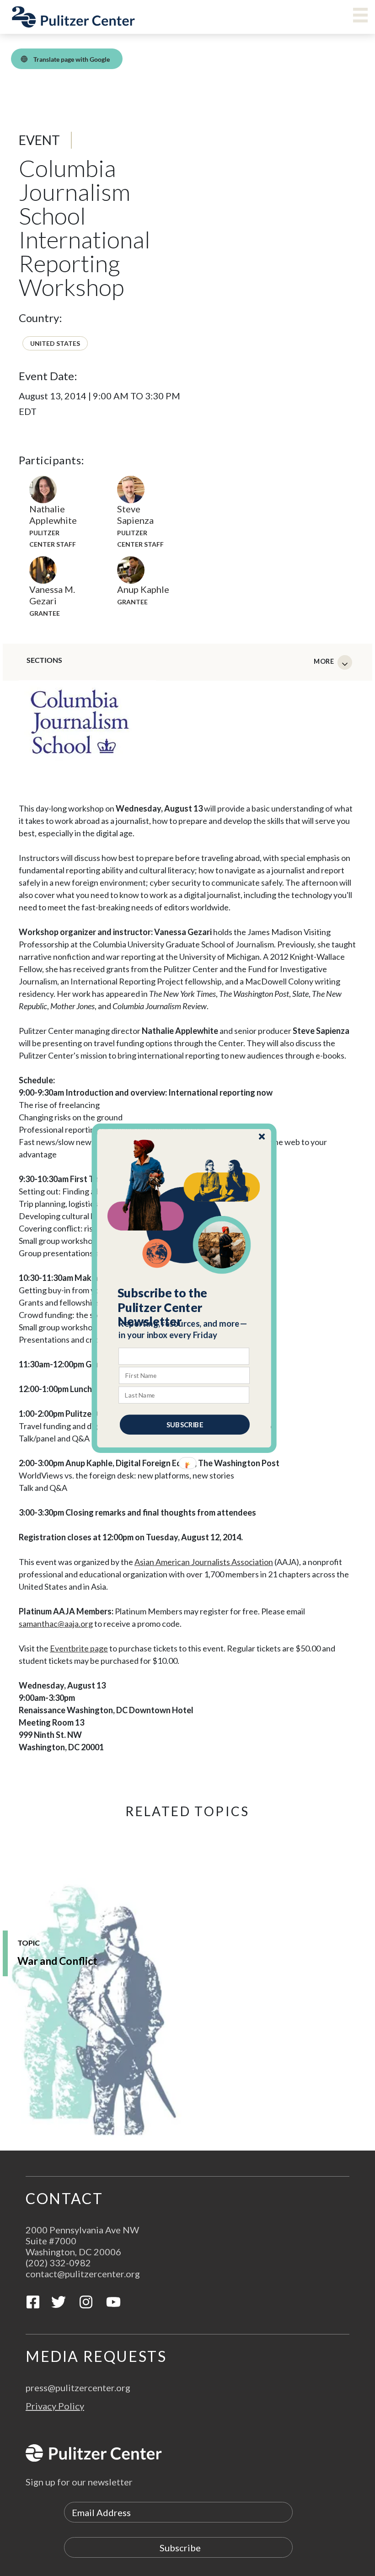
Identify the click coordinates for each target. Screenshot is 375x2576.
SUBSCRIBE (185, 1424)
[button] (185, 1307)
